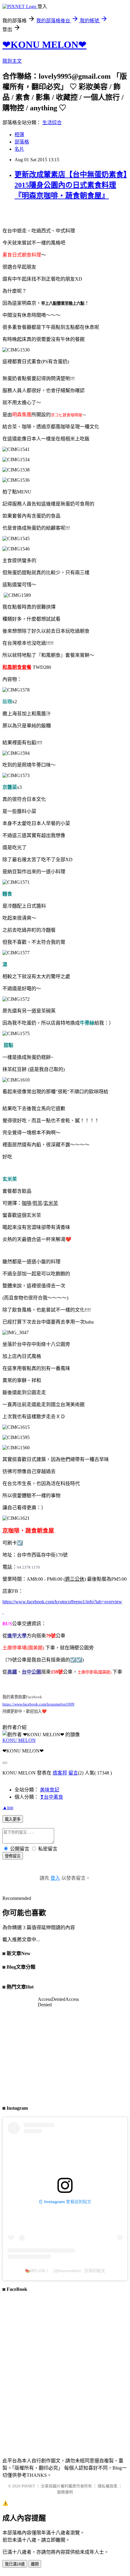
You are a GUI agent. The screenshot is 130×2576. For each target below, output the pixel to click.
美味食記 (50, 1790)
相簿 (19, 135)
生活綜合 (52, 123)
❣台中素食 (52, 1797)
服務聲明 (65, 2492)
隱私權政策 (107, 2486)
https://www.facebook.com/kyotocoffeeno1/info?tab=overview (62, 1602)
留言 (73, 1773)
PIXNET (28, 2486)
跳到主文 (12, 61)
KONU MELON (19, 1740)
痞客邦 (60, 1773)
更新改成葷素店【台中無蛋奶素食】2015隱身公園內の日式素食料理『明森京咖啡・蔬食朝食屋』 (71, 185)
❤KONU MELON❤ (44, 45)
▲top (8, 1808)
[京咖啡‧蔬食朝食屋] (3, 1612)
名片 (19, 149)
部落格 (22, 142)
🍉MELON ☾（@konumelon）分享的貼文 (65, 2271)
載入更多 (13, 1819)
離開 (35, 2564)
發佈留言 (13, 1856)
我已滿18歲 (15, 2564)
